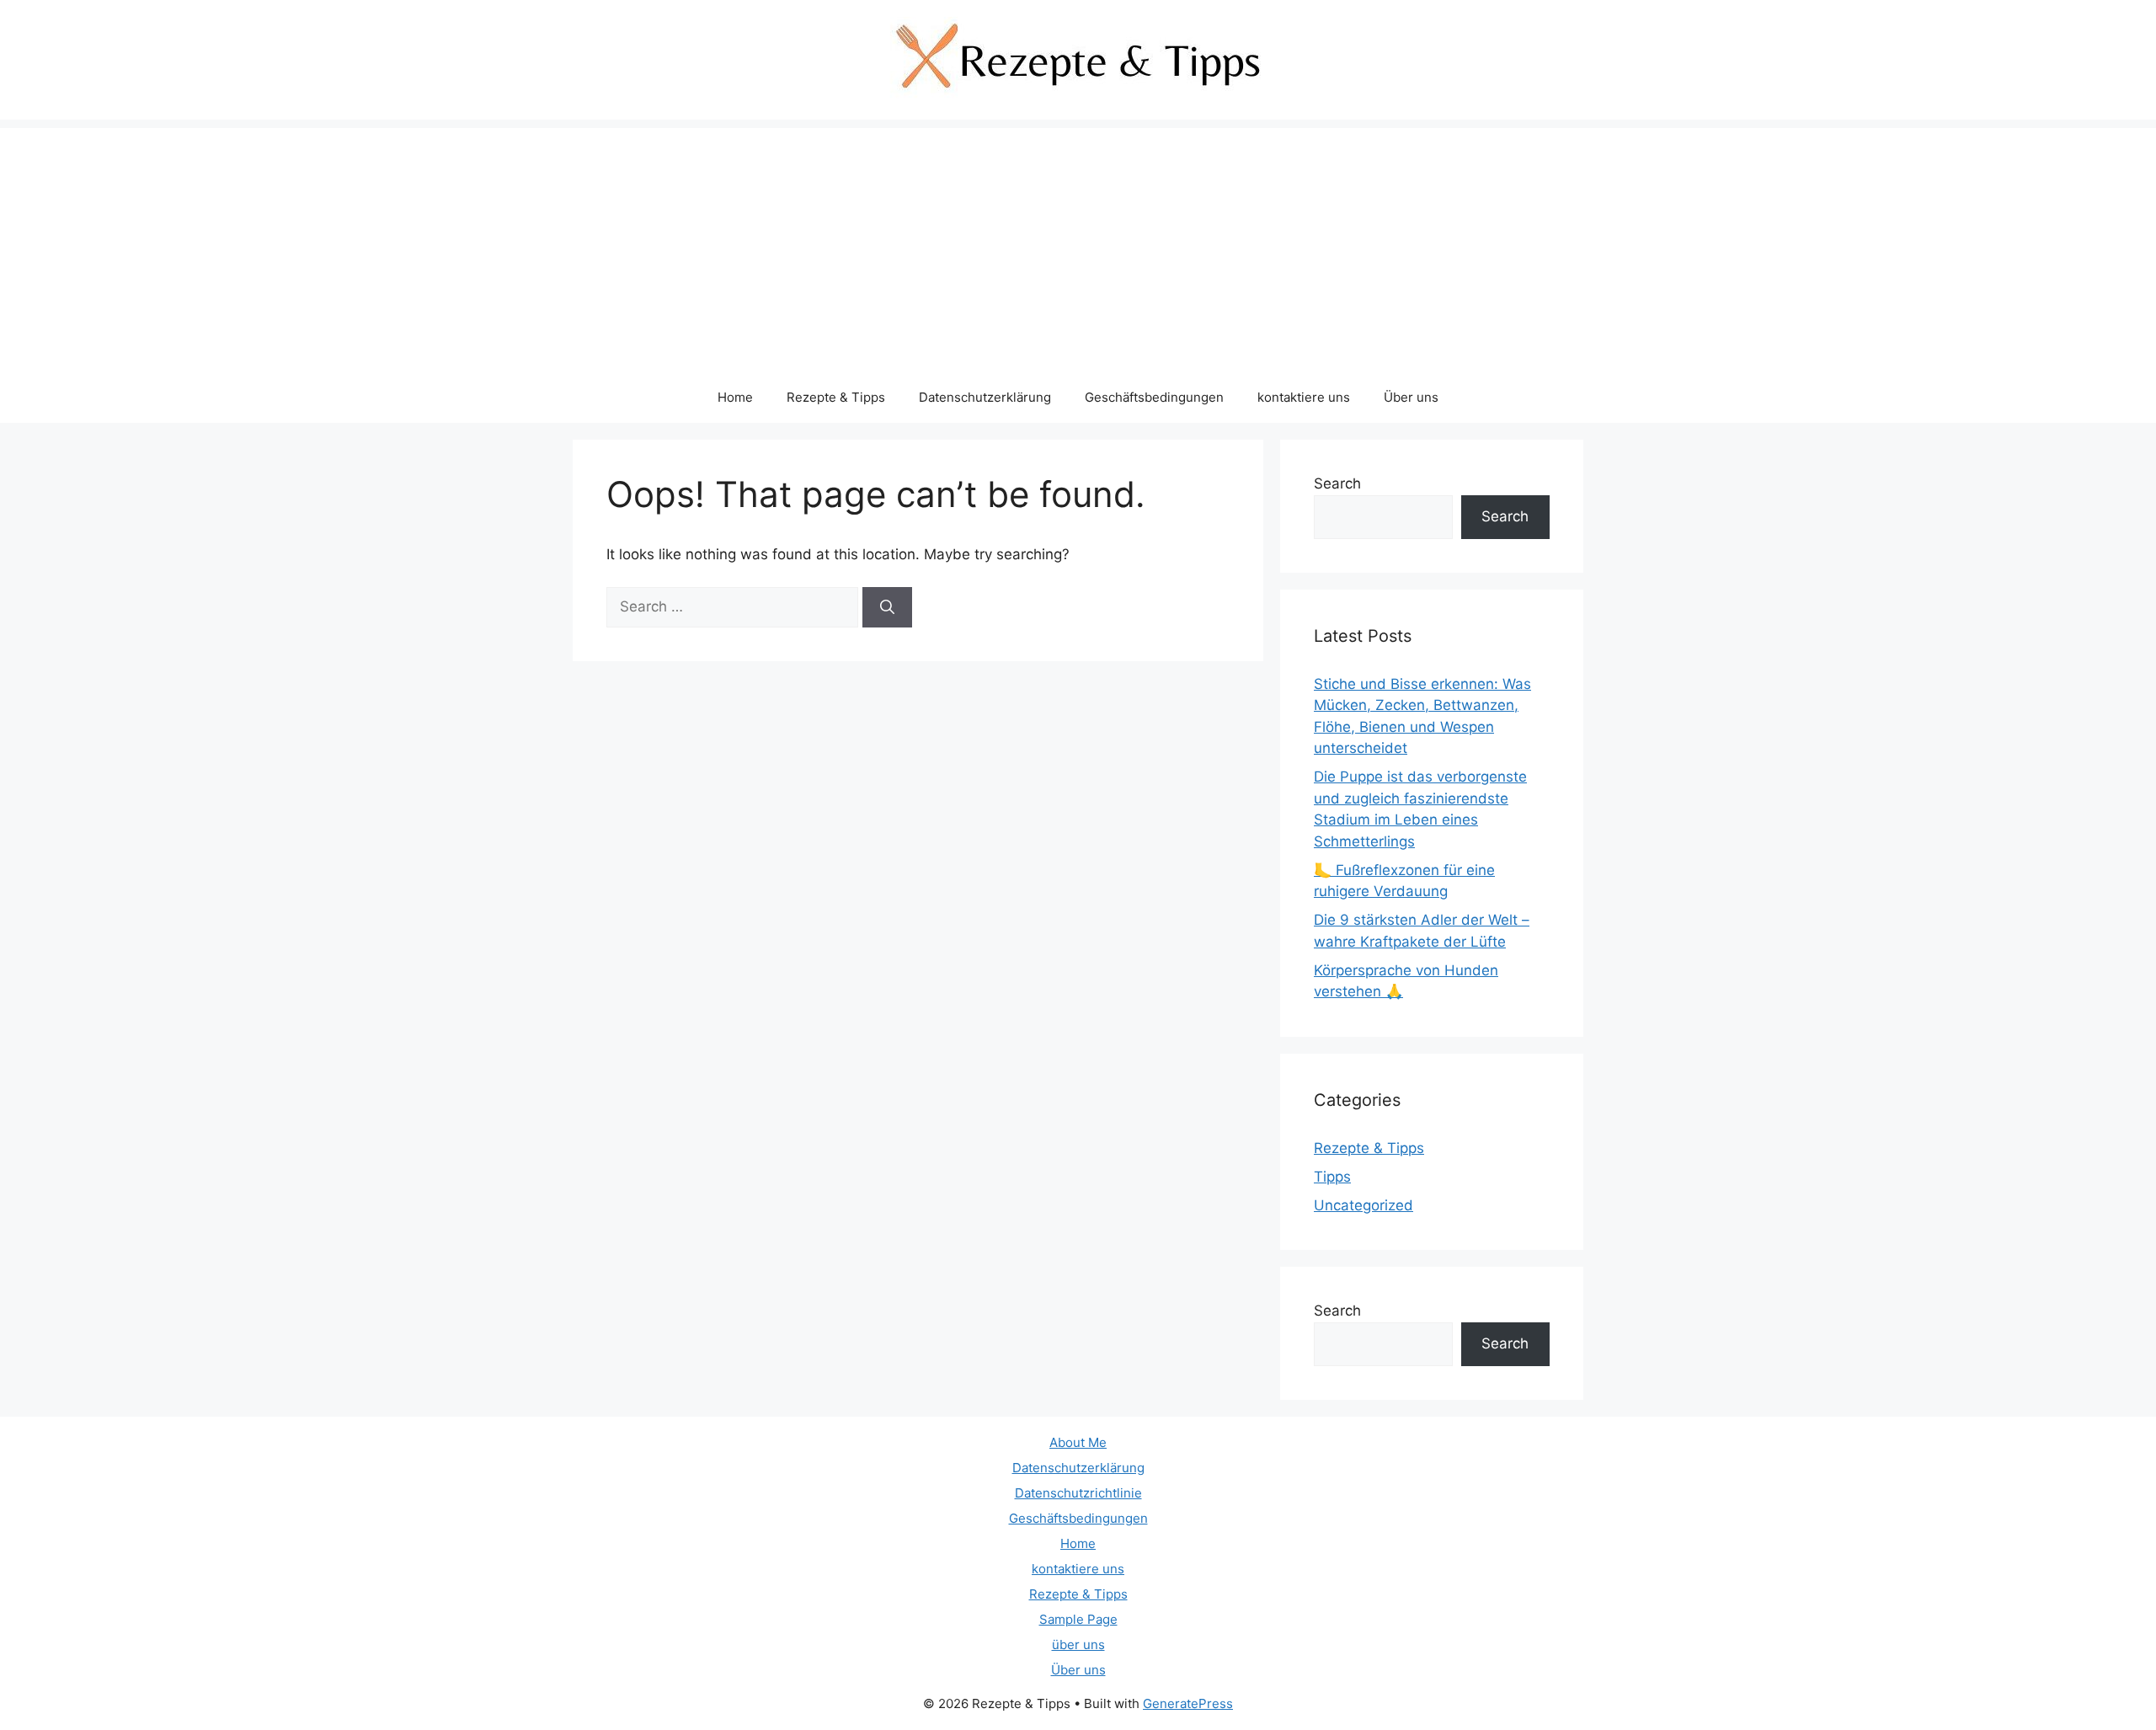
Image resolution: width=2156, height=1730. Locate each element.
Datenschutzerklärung (985, 397)
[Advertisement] (1078, 246)
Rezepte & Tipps (836, 397)
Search (1337, 483)
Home (735, 397)
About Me (1078, 1442)
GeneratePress (1188, 1703)
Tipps (1332, 1177)
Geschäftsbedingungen (1154, 397)
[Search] (887, 607)
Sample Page (1078, 1619)
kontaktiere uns (1304, 397)
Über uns (1411, 397)
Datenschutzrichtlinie (1078, 1493)
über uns (1078, 1645)
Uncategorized (1364, 1205)
